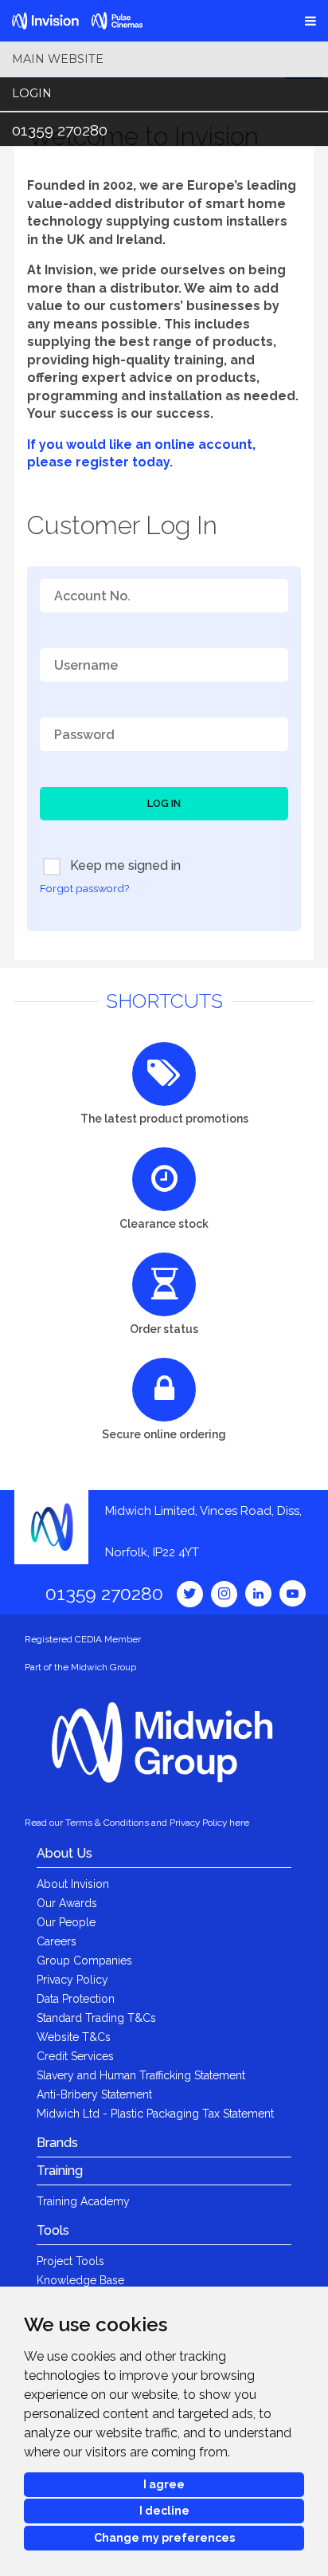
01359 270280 (60, 130)
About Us (64, 1853)
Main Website (58, 59)
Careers (57, 1941)
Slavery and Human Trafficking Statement (141, 2075)
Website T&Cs (74, 2037)
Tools (53, 2230)
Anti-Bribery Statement (94, 2094)
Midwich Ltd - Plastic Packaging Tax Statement (155, 2114)
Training (60, 2171)
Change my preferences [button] (164, 2538)
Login (32, 93)
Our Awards (67, 1903)
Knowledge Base (80, 2280)
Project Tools (70, 2261)
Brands (57, 2143)
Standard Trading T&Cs (96, 2018)
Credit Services (75, 2056)
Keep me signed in (124, 865)
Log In (164, 803)
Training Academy (83, 2201)
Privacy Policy (72, 1980)
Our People (66, 1922)
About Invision (73, 1884)
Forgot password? (84, 888)
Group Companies (84, 1961)
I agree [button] (164, 2484)
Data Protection (76, 1999)
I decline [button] (164, 2511)
